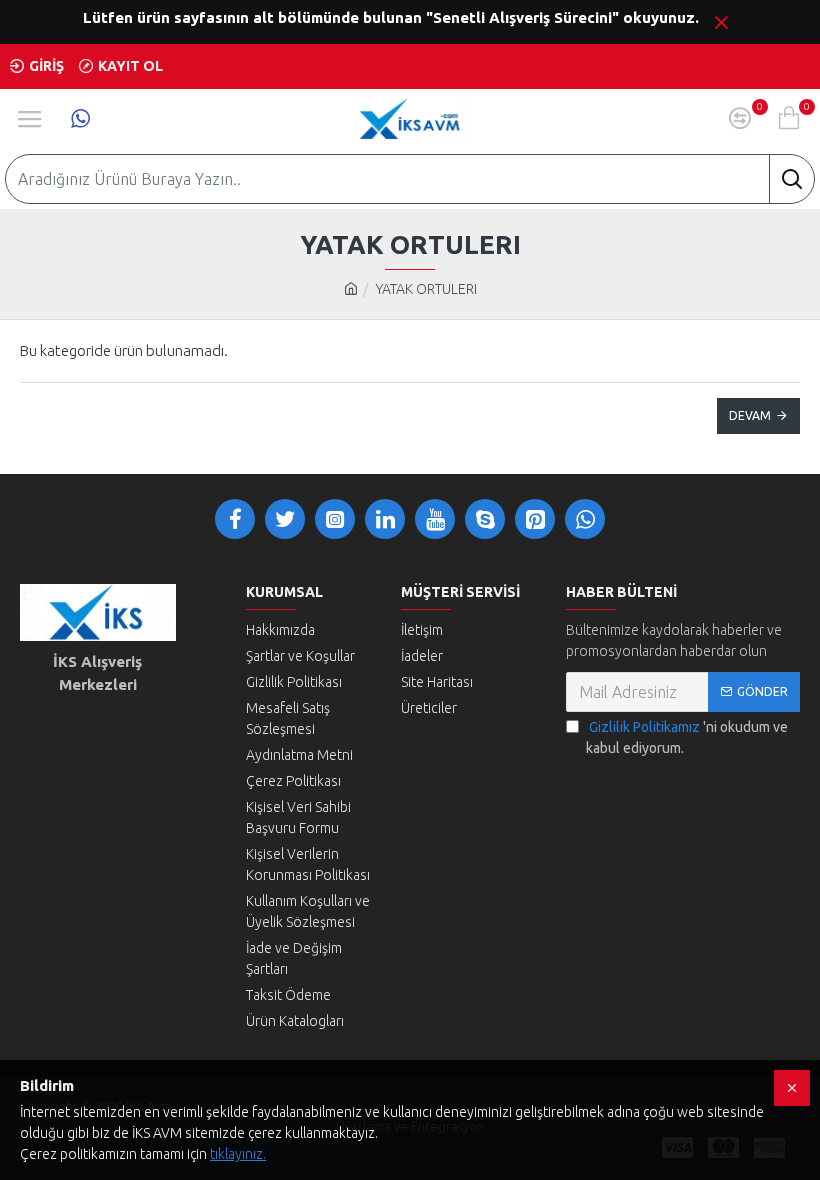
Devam (750, 415)
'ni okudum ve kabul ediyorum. (687, 737)
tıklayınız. (238, 1154)
